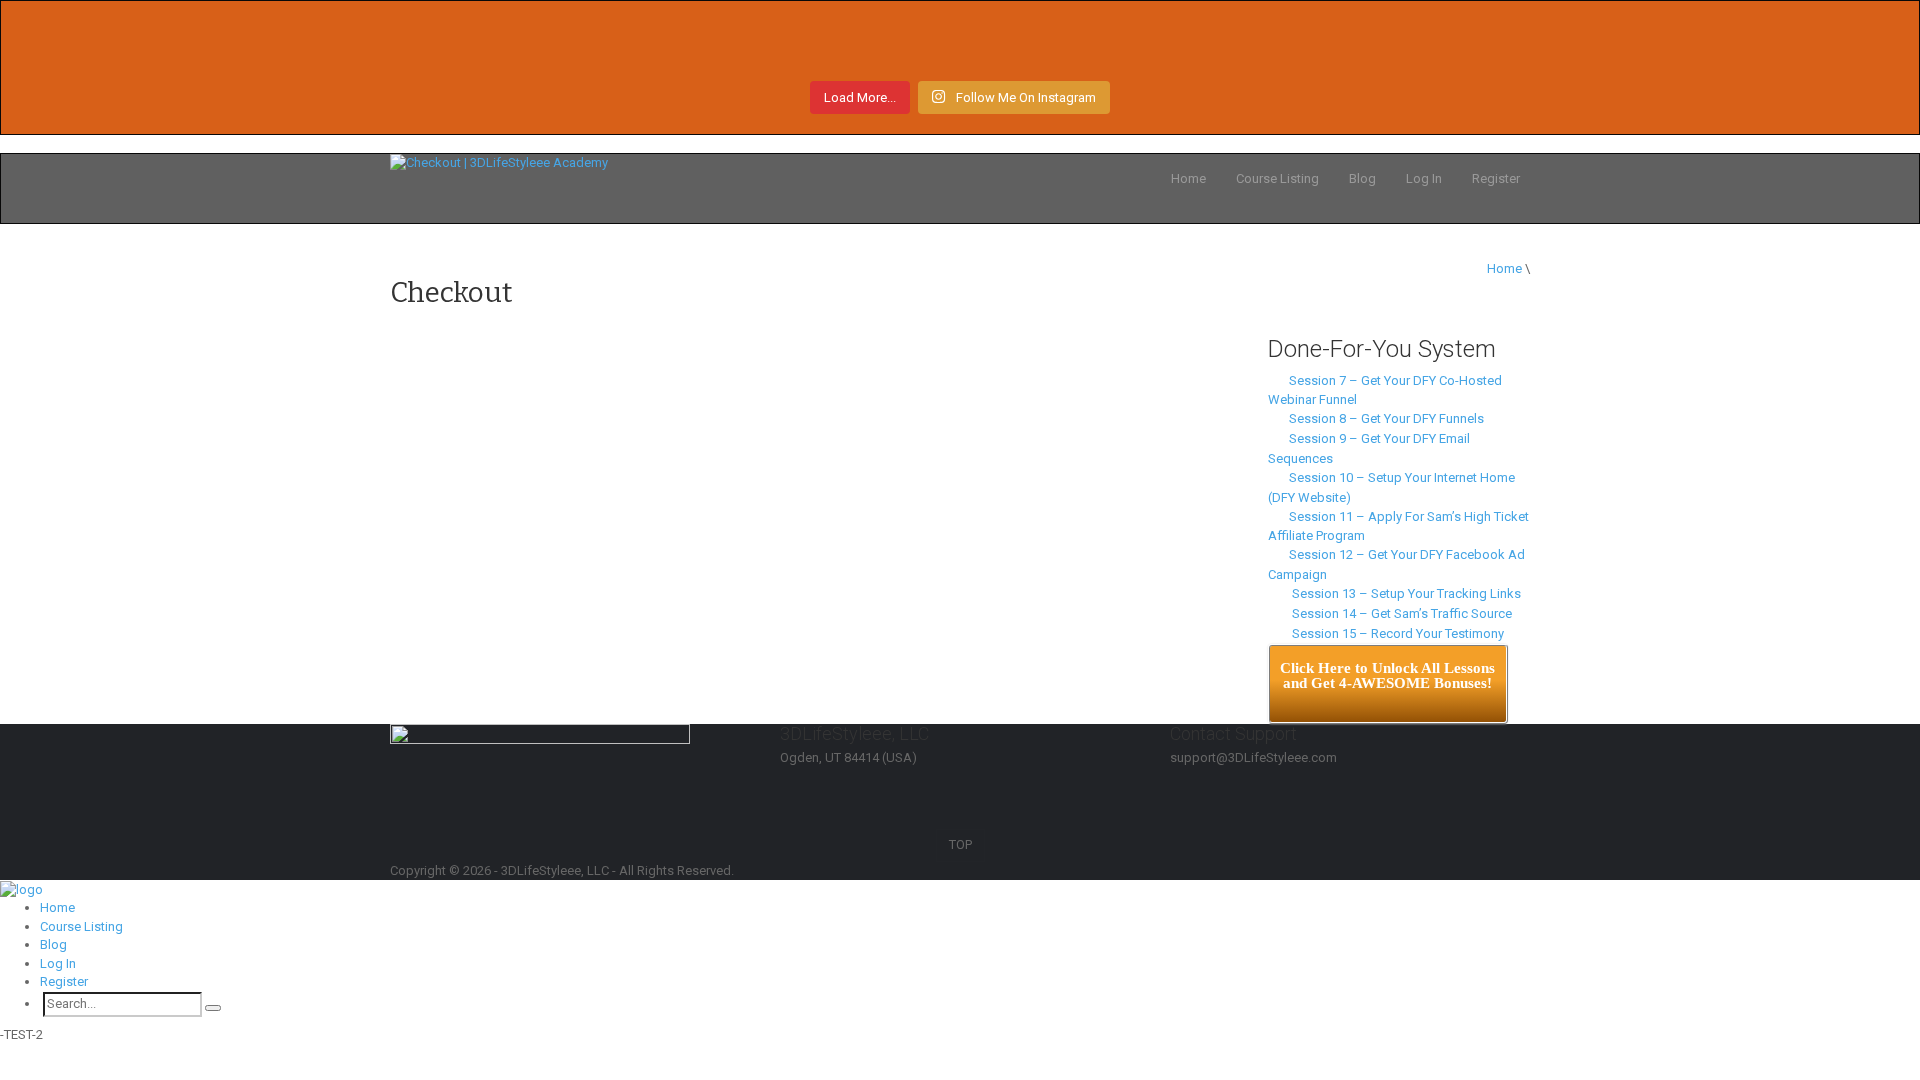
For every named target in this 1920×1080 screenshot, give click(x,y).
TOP (960, 844)
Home (1188, 178)
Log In (1424, 178)
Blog (1362, 178)
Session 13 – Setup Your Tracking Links (1402, 593)
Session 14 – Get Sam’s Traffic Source (1397, 613)
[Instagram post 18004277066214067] (596, 48)
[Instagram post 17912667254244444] (959, 48)
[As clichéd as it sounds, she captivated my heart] (1323, 48)
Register (1496, 178)
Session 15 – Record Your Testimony (1393, 633)
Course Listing (1277, 178)
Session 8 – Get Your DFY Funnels (1383, 418)
